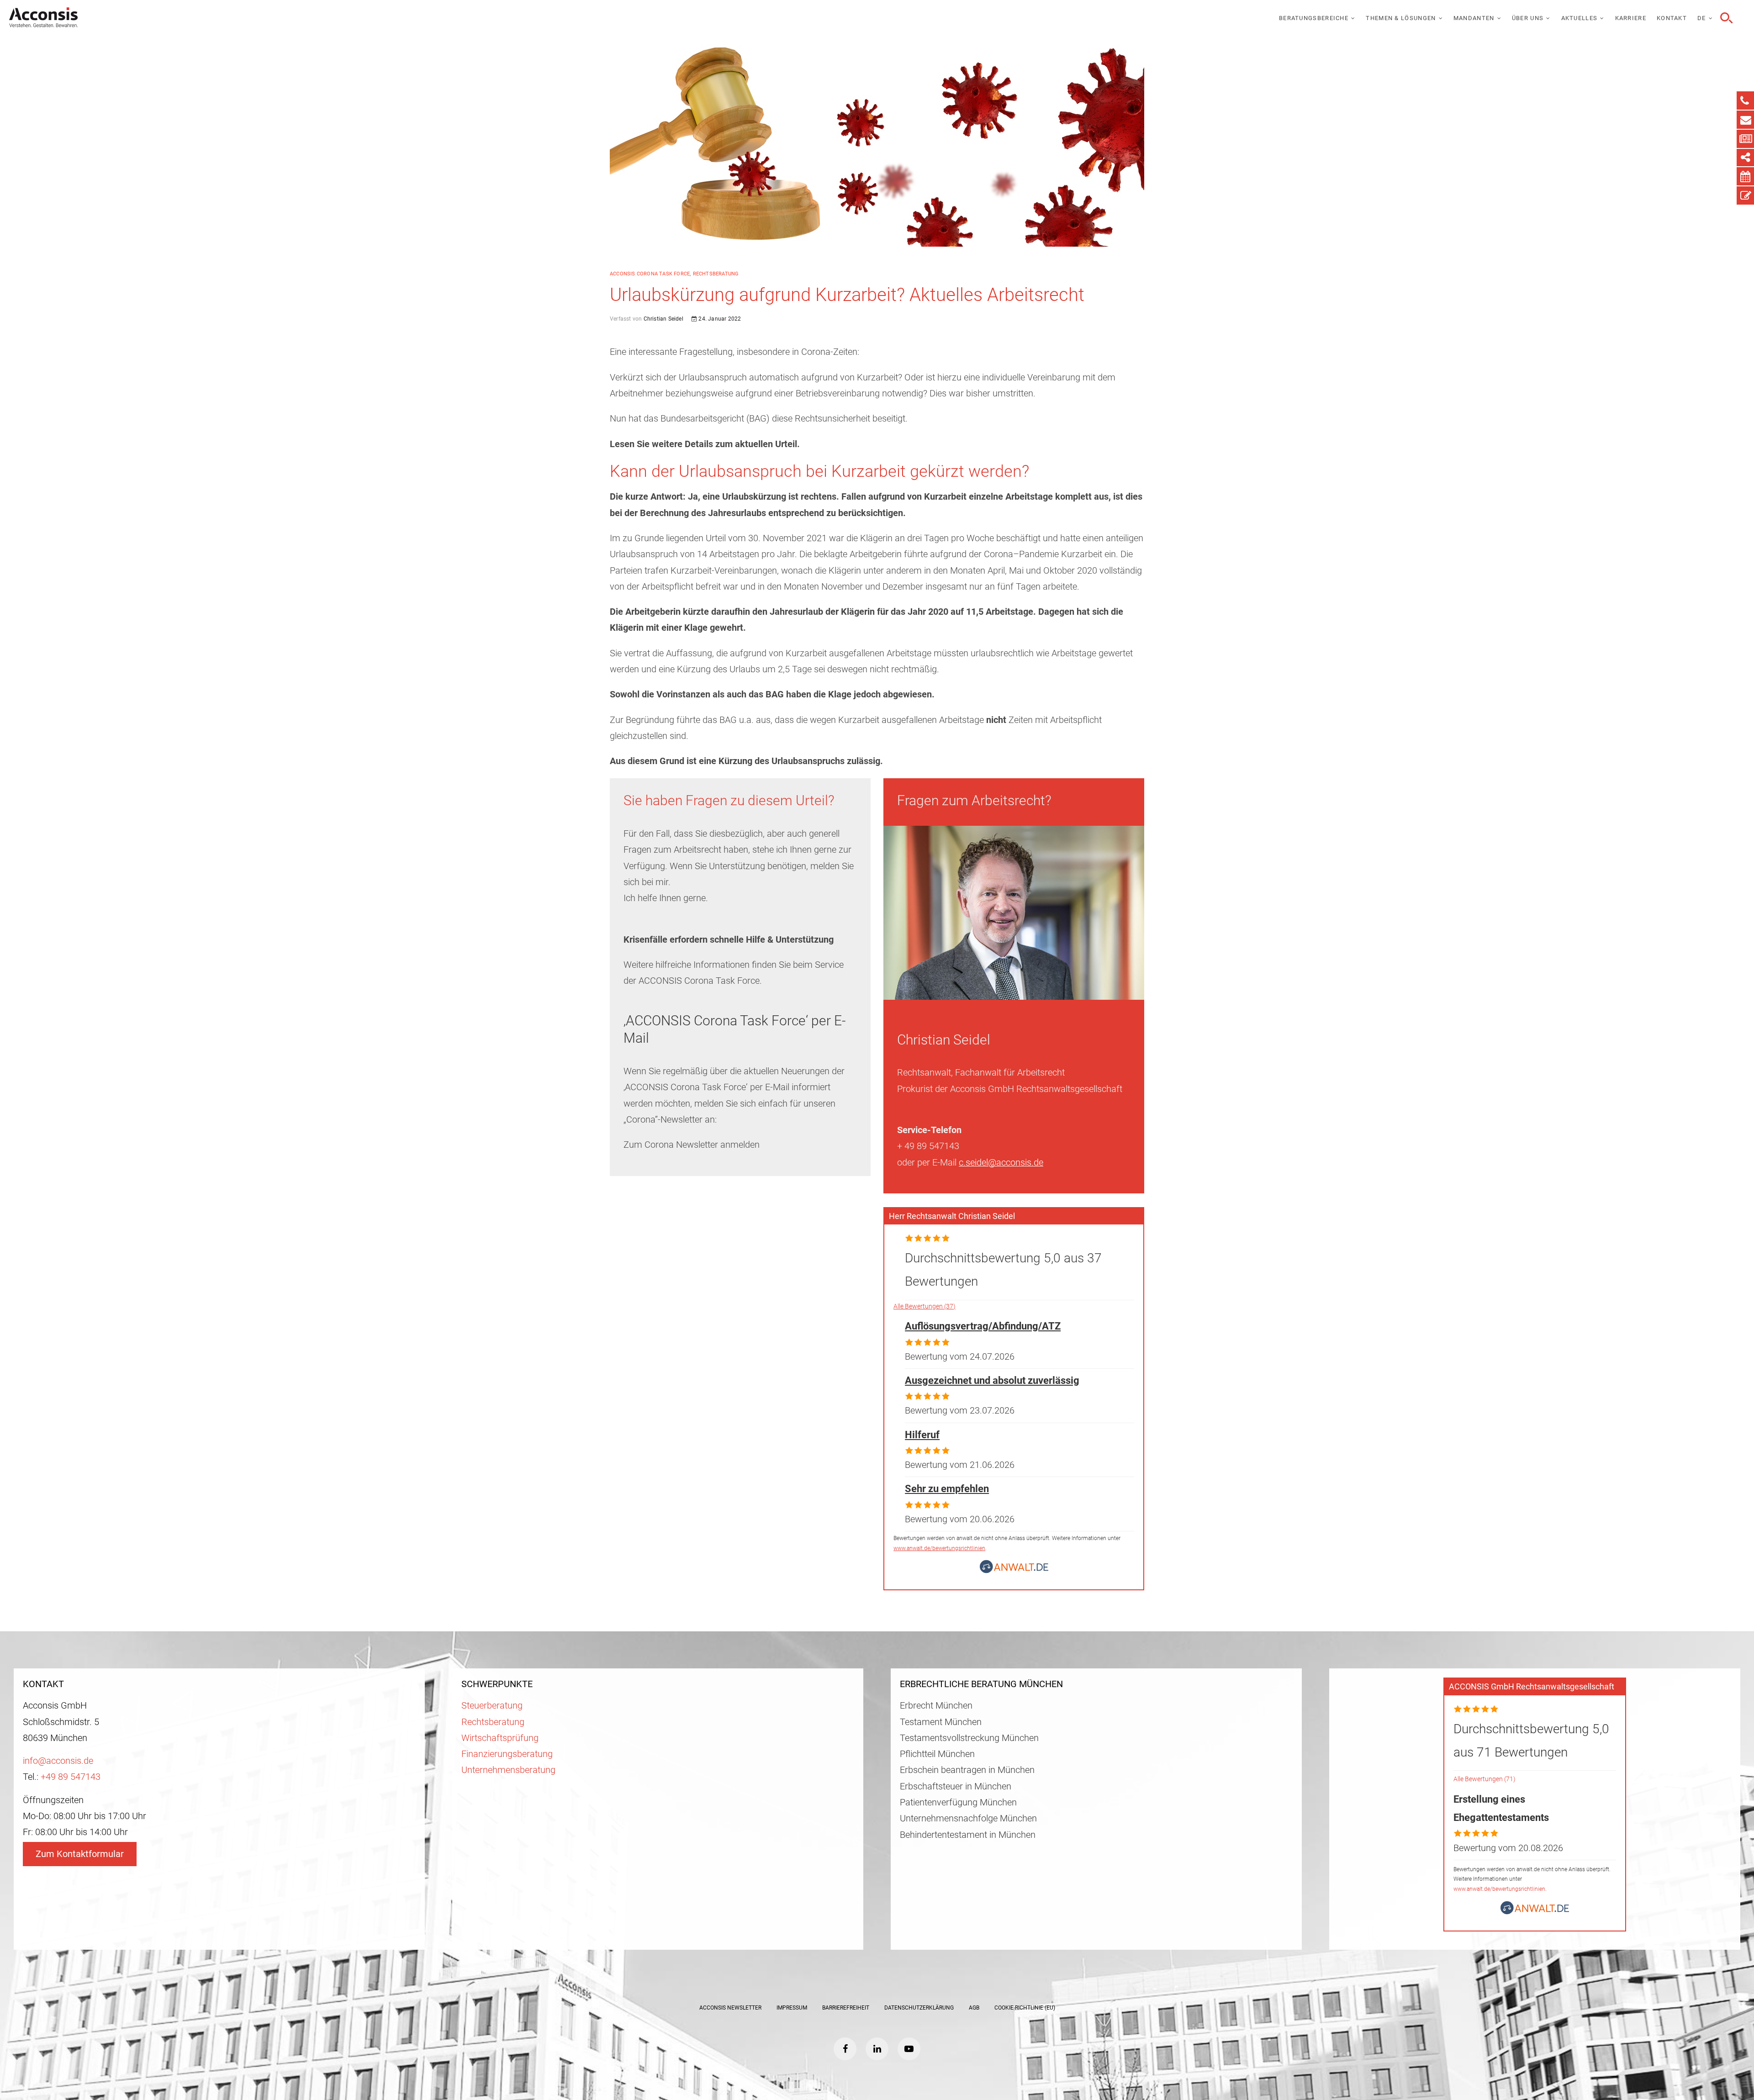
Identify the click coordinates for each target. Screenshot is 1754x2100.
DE (1702, 18)
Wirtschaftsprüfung (500, 1738)
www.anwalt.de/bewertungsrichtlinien (939, 1548)
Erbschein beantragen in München (967, 1770)
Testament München (941, 1722)
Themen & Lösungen (1401, 18)
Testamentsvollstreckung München (969, 1738)
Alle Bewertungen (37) (925, 1306)
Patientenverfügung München (958, 1802)
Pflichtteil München (937, 1754)
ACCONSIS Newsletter (730, 2008)
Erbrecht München (936, 1706)
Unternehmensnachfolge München (968, 1818)
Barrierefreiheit (846, 2008)
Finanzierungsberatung (507, 1754)
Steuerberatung (492, 1706)
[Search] (1725, 18)
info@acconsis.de (58, 1761)
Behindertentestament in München (968, 1835)
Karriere (1631, 18)
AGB (974, 2008)
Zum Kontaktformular (80, 1854)
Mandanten (1474, 18)
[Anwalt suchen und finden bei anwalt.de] (1014, 1570)
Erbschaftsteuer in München (956, 1786)
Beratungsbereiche (1314, 18)
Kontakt (1672, 18)
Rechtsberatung (716, 274)
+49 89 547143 (71, 1777)
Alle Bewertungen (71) (1485, 1779)
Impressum (792, 2008)
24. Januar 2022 (719, 319)
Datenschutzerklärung (919, 2008)
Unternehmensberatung (508, 1770)
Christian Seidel (662, 319)
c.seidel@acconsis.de (1001, 1163)
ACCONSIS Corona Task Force (650, 274)
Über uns (1528, 18)
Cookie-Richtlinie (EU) (1025, 2008)
